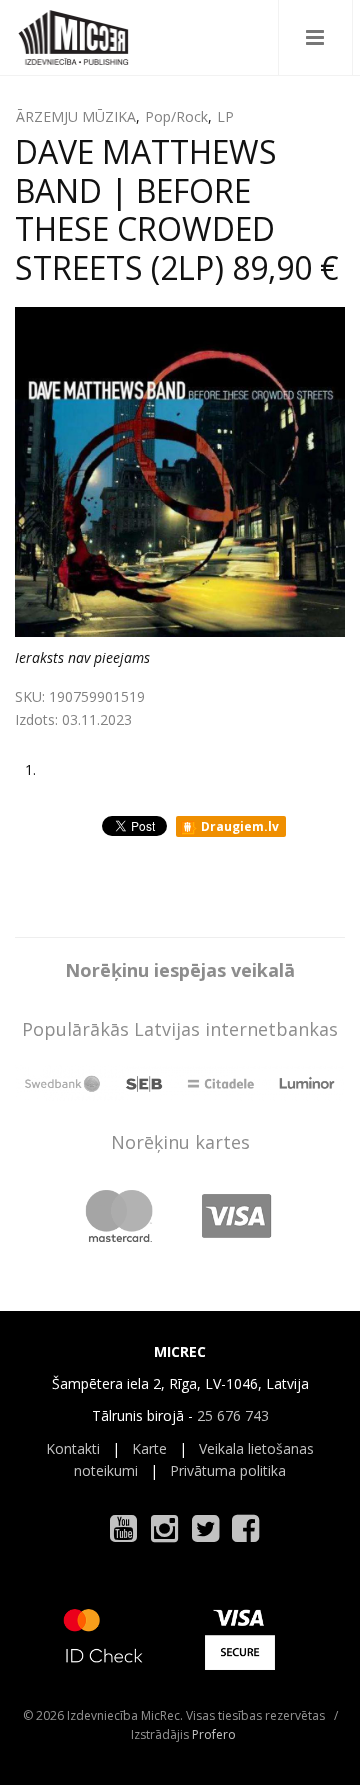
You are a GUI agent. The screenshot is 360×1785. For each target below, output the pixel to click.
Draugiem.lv (238, 826)
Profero (214, 1734)
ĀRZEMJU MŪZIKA (76, 116)
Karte (149, 1448)
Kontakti (73, 1448)
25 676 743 (233, 1415)
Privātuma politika (228, 1470)
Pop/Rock (176, 116)
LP (225, 116)
